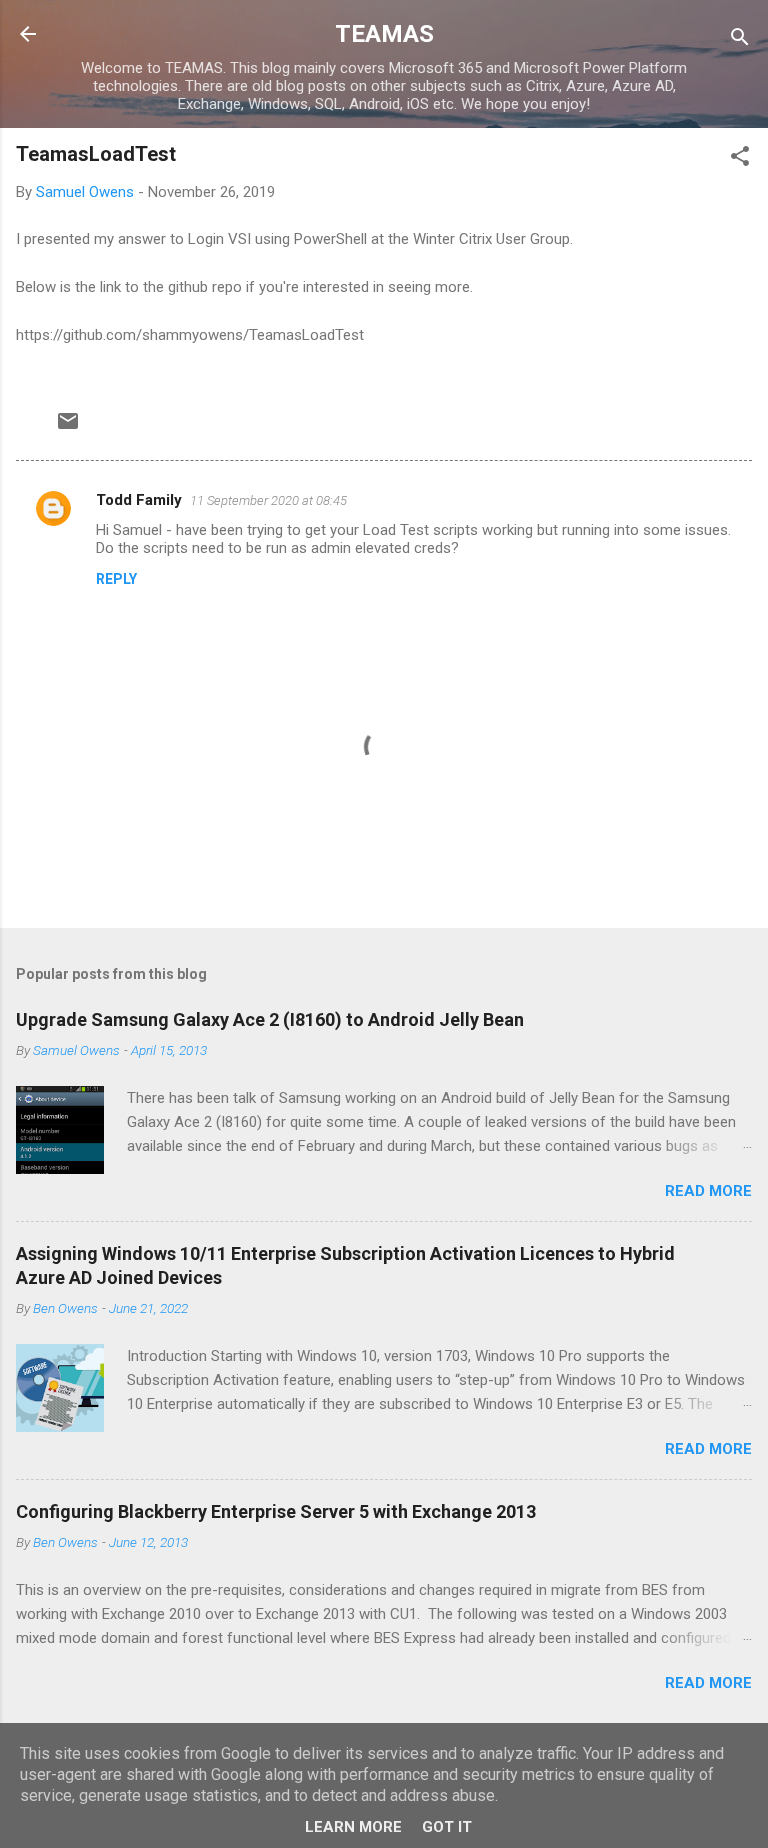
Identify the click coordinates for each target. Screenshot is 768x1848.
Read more (708, 1191)
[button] (740, 159)
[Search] (740, 40)
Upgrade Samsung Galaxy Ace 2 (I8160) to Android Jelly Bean (270, 1019)
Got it (447, 1827)
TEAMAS (384, 34)
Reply (116, 579)
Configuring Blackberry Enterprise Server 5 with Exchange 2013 (276, 1511)
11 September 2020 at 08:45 (268, 500)
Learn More (353, 1827)
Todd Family (139, 500)
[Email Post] (68, 428)
